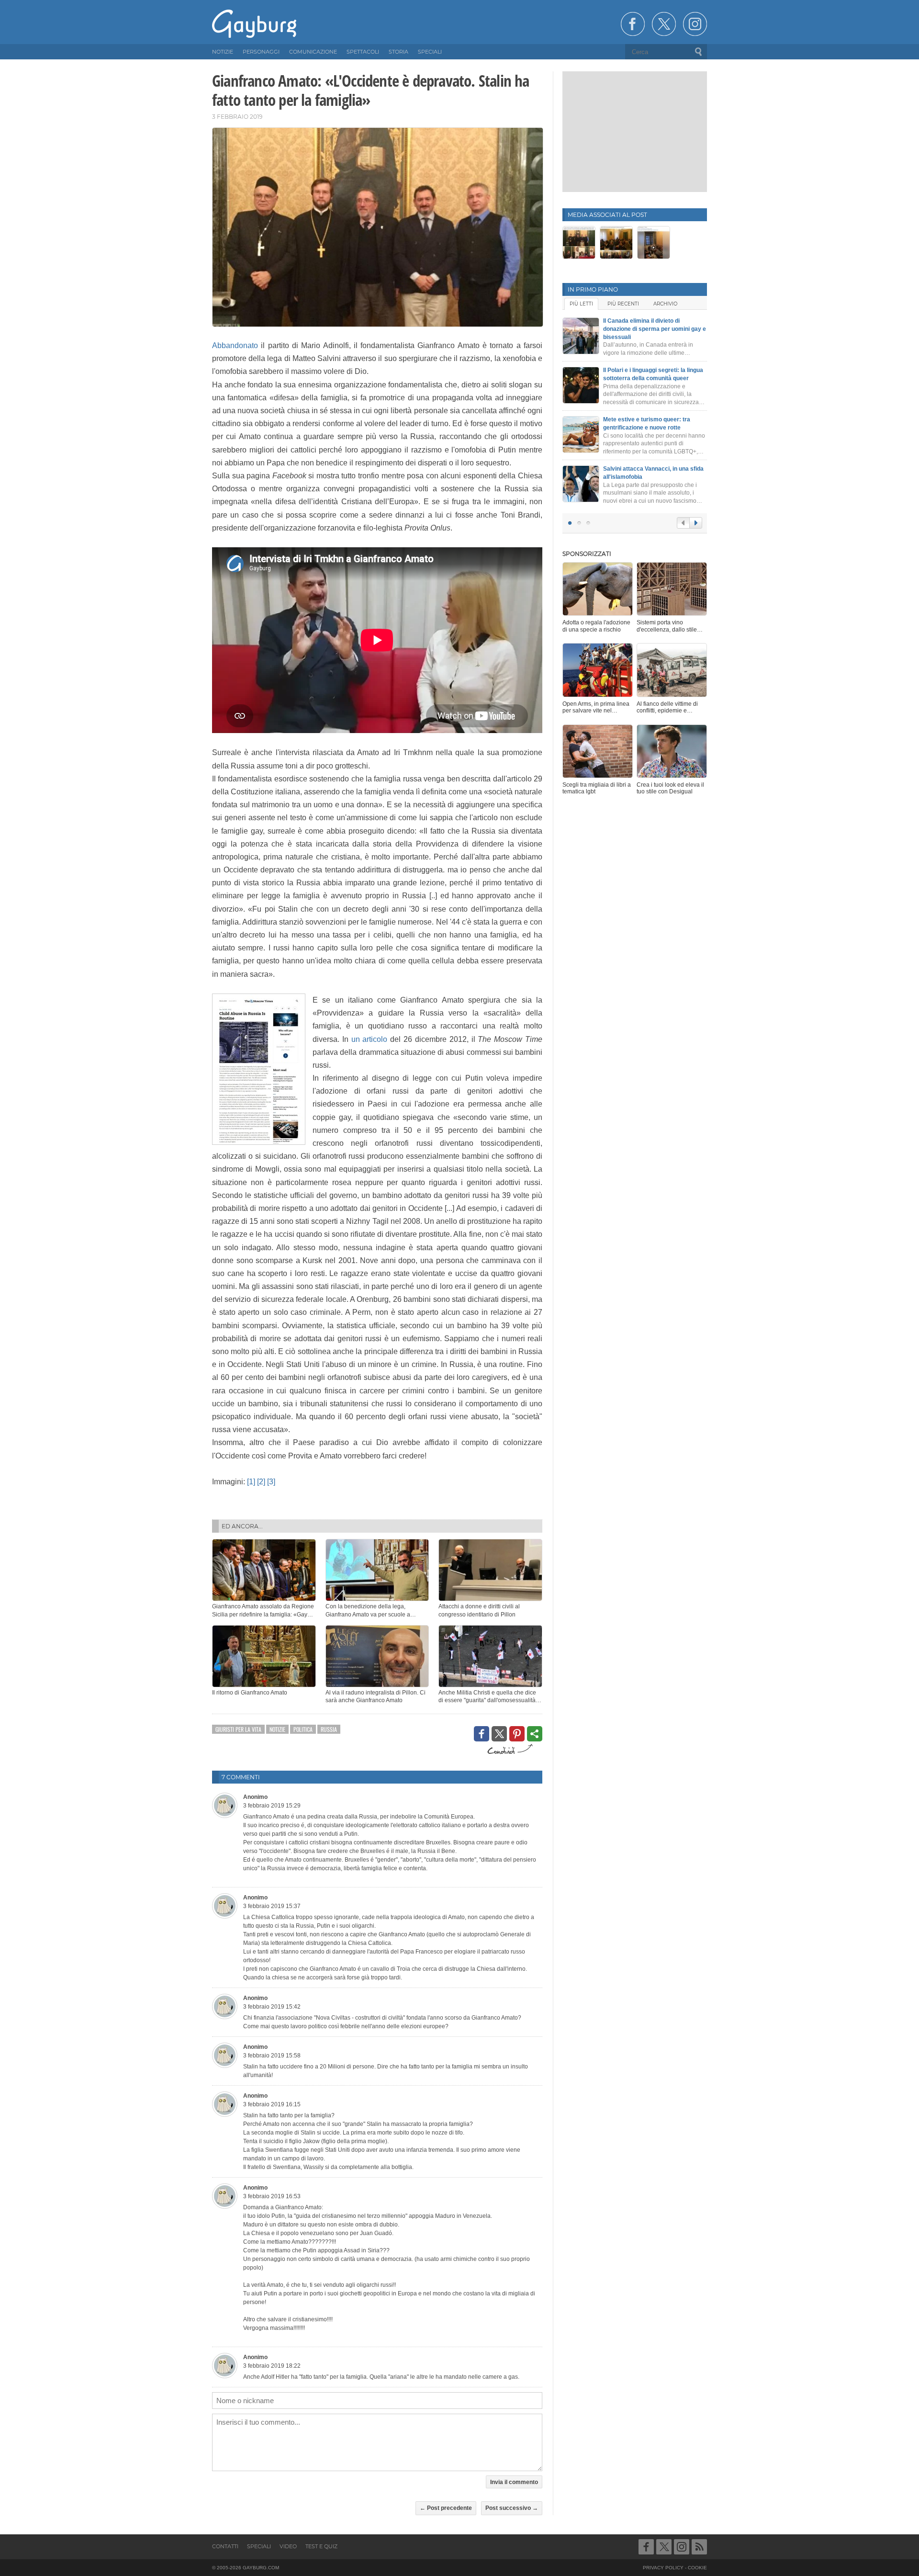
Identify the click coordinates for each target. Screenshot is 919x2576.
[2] (261, 1482)
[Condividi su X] (499, 1734)
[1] (251, 1482)
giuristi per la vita (238, 1729)
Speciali (259, 2546)
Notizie (277, 1729)
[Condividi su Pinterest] (517, 1734)
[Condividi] (535, 1734)
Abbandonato (235, 345)
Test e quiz (321, 2546)
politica (303, 1729)
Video (288, 2546)
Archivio (665, 304)
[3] (271, 1482)
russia (329, 1729)
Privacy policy (663, 2568)
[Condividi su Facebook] (482, 1734)
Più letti (581, 304)
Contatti (225, 2546)
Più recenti (623, 304)
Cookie (697, 2568)
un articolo (370, 1039)
